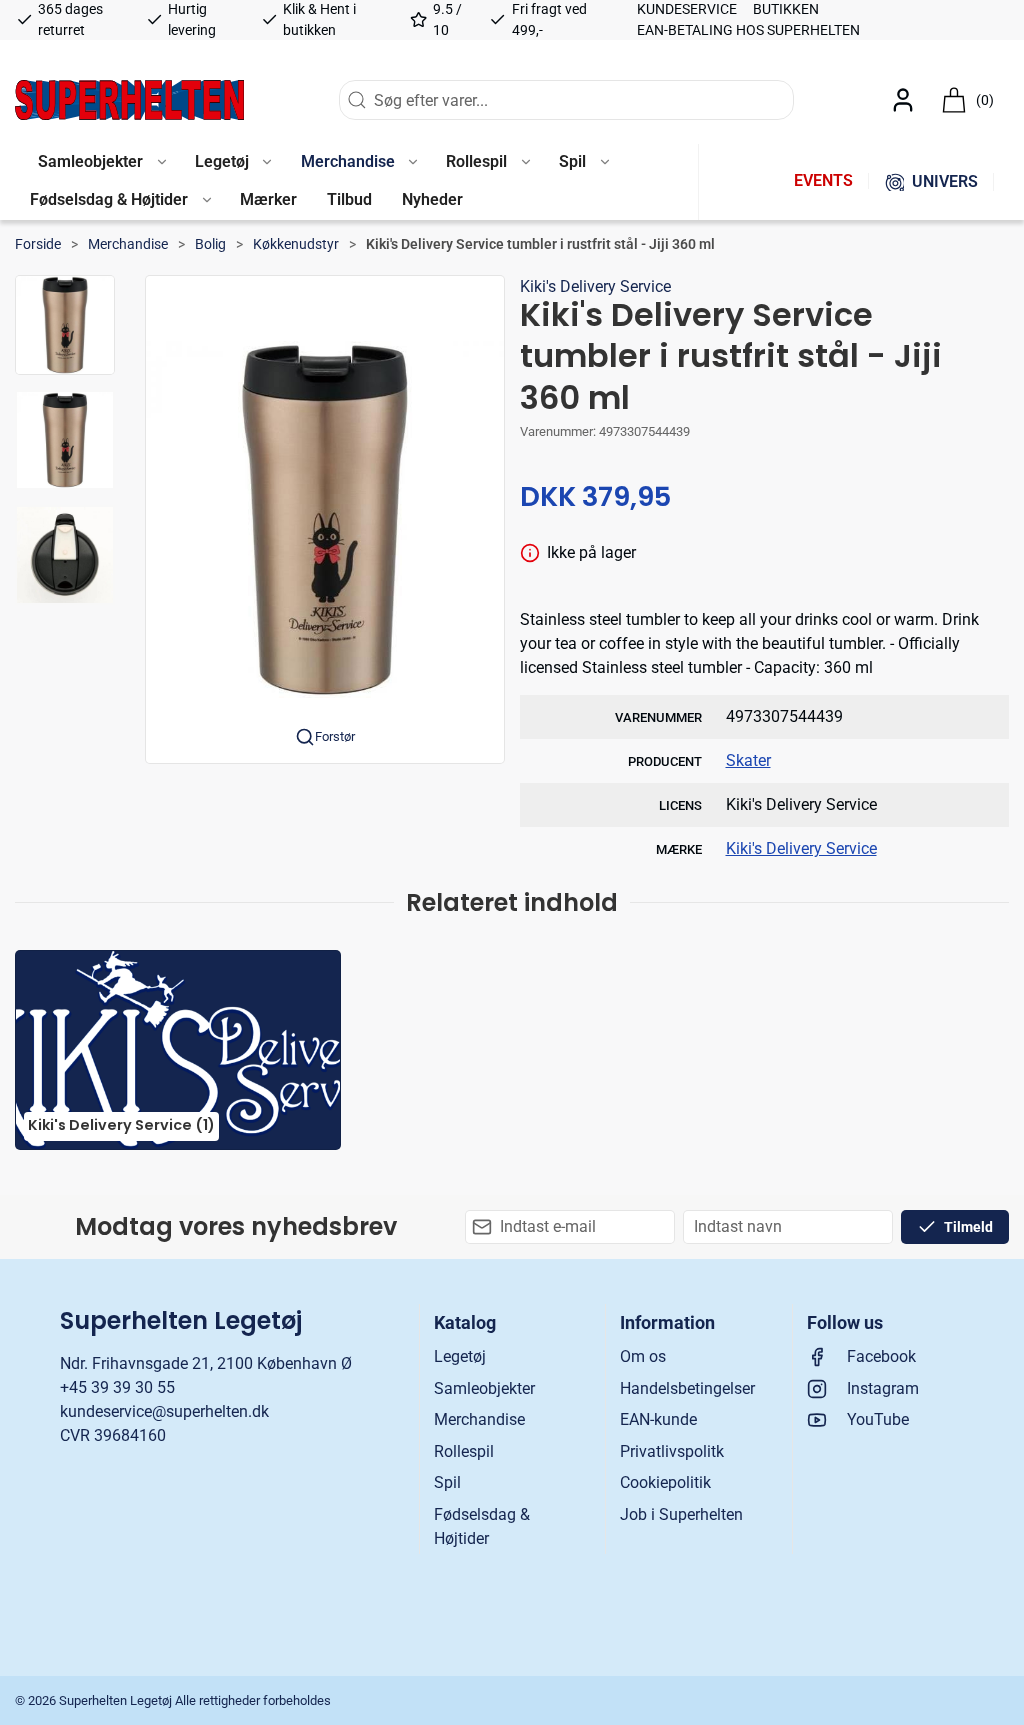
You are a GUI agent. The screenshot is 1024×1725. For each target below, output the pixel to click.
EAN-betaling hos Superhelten (748, 30)
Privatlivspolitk (672, 1451)
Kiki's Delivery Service (595, 286)
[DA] (129, 100)
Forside (38, 244)
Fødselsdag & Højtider (482, 1526)
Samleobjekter (484, 1388)
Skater (748, 760)
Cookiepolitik (665, 1482)
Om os (643, 1356)
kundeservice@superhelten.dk (164, 1411)
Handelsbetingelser (687, 1388)
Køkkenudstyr (296, 244)
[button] (101, 163)
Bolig (210, 244)
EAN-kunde (658, 1419)
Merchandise (128, 244)
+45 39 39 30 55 (117, 1387)
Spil (447, 1482)
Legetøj (460, 1356)
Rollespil (464, 1451)
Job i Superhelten (681, 1514)
